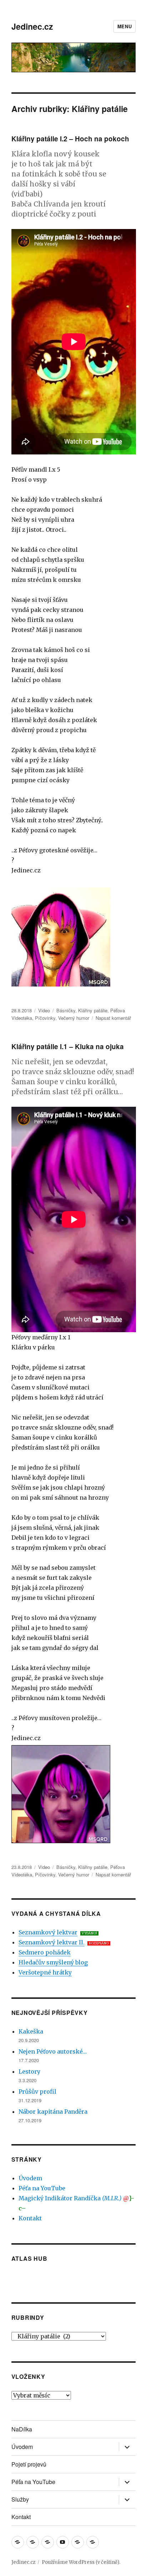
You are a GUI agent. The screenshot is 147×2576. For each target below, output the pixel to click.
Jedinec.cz (32, 26)
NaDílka (22, 2429)
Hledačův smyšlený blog (53, 1962)
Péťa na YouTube (42, 2188)
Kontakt (30, 2218)
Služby (20, 2499)
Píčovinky (45, 1018)
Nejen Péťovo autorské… (53, 2051)
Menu (125, 26)
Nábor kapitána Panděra (53, 2112)
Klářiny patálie (93, 1010)
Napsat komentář (113, 1018)
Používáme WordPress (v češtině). (81, 2562)
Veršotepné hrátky (45, 1972)
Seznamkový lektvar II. (52, 1942)
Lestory (29, 2071)
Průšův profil (37, 2092)
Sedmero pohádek (45, 1952)
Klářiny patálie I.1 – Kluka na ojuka (68, 1046)
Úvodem (30, 2178)
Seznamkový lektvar (48, 1932)
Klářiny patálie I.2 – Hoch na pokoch (70, 139)
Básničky (66, 1010)
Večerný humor (74, 1018)
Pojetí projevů (29, 2464)
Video (44, 1010)
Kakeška (31, 2031)
